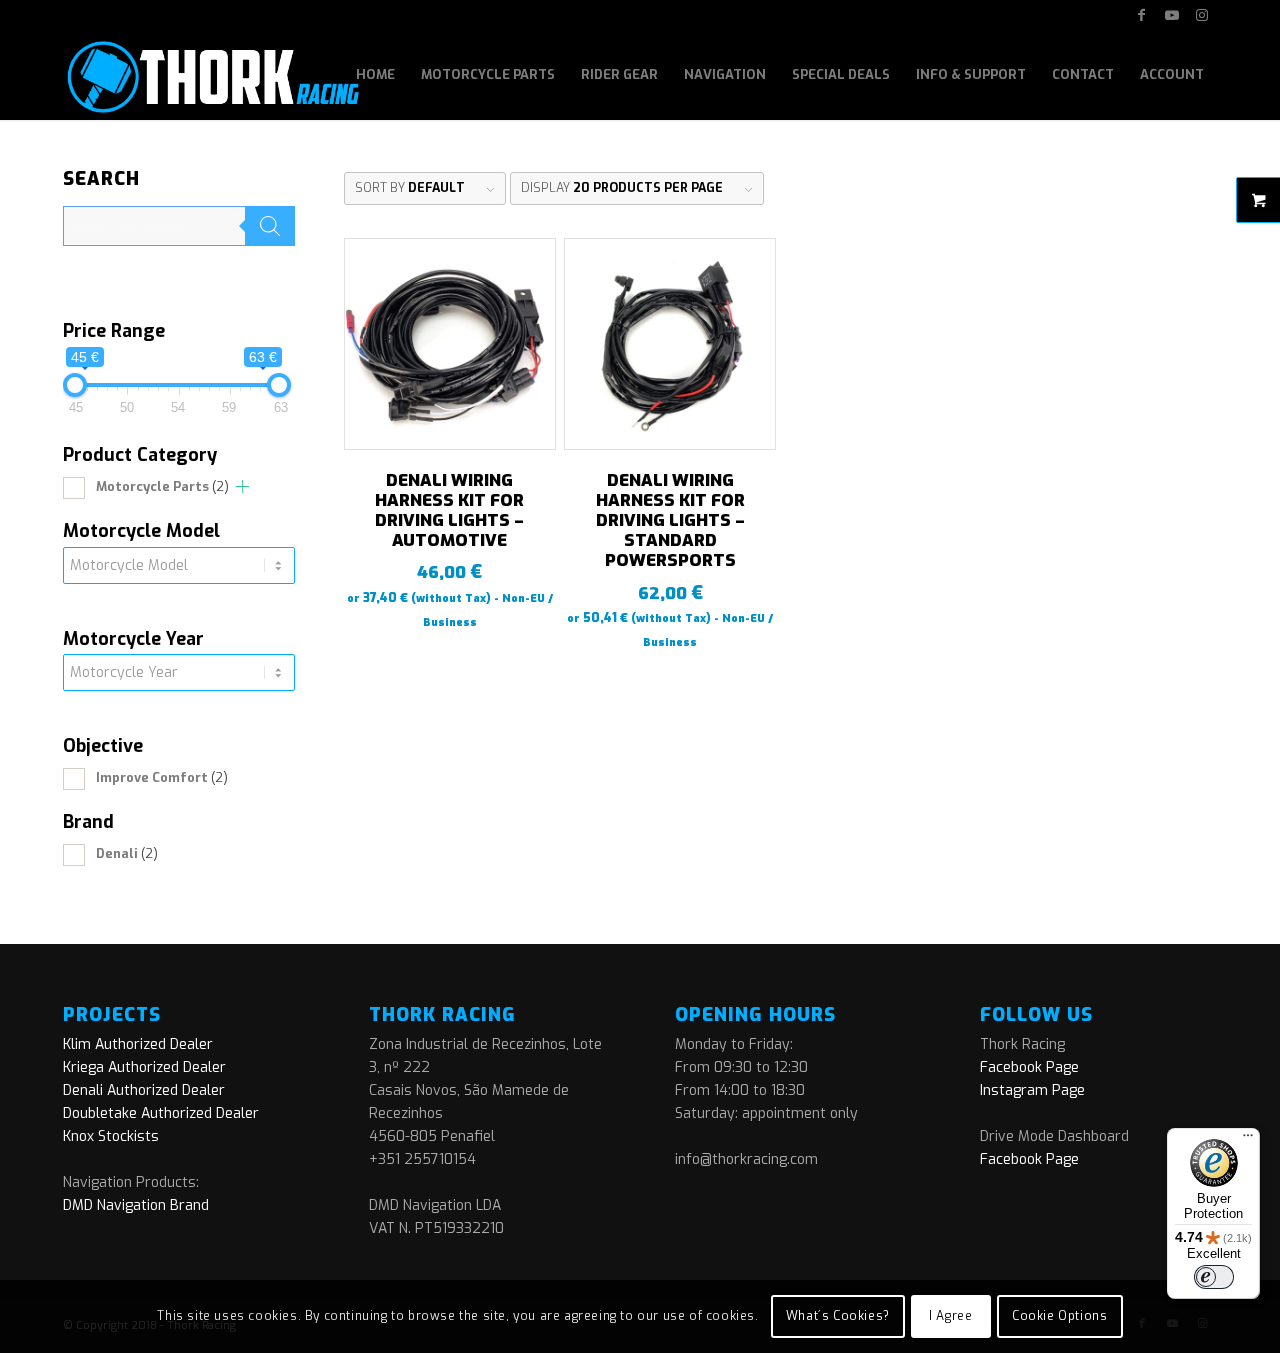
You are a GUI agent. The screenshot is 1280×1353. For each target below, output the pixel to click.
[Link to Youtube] (1171, 15)
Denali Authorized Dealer (144, 1090)
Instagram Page (1032, 1090)
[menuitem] (375, 75)
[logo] (211, 75)
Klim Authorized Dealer (138, 1044)
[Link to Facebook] (1141, 15)
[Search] (270, 226)
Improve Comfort (162, 777)
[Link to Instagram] (1202, 15)
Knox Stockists (111, 1136)
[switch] (1214, 1277)
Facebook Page (1029, 1067)
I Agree (950, 1316)
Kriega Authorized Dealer (144, 1067)
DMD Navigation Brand (136, 1205)
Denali (127, 853)
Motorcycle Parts (162, 486)
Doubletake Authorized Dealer (161, 1113)
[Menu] (1248, 1140)
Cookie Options (1059, 1316)
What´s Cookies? (838, 1316)
